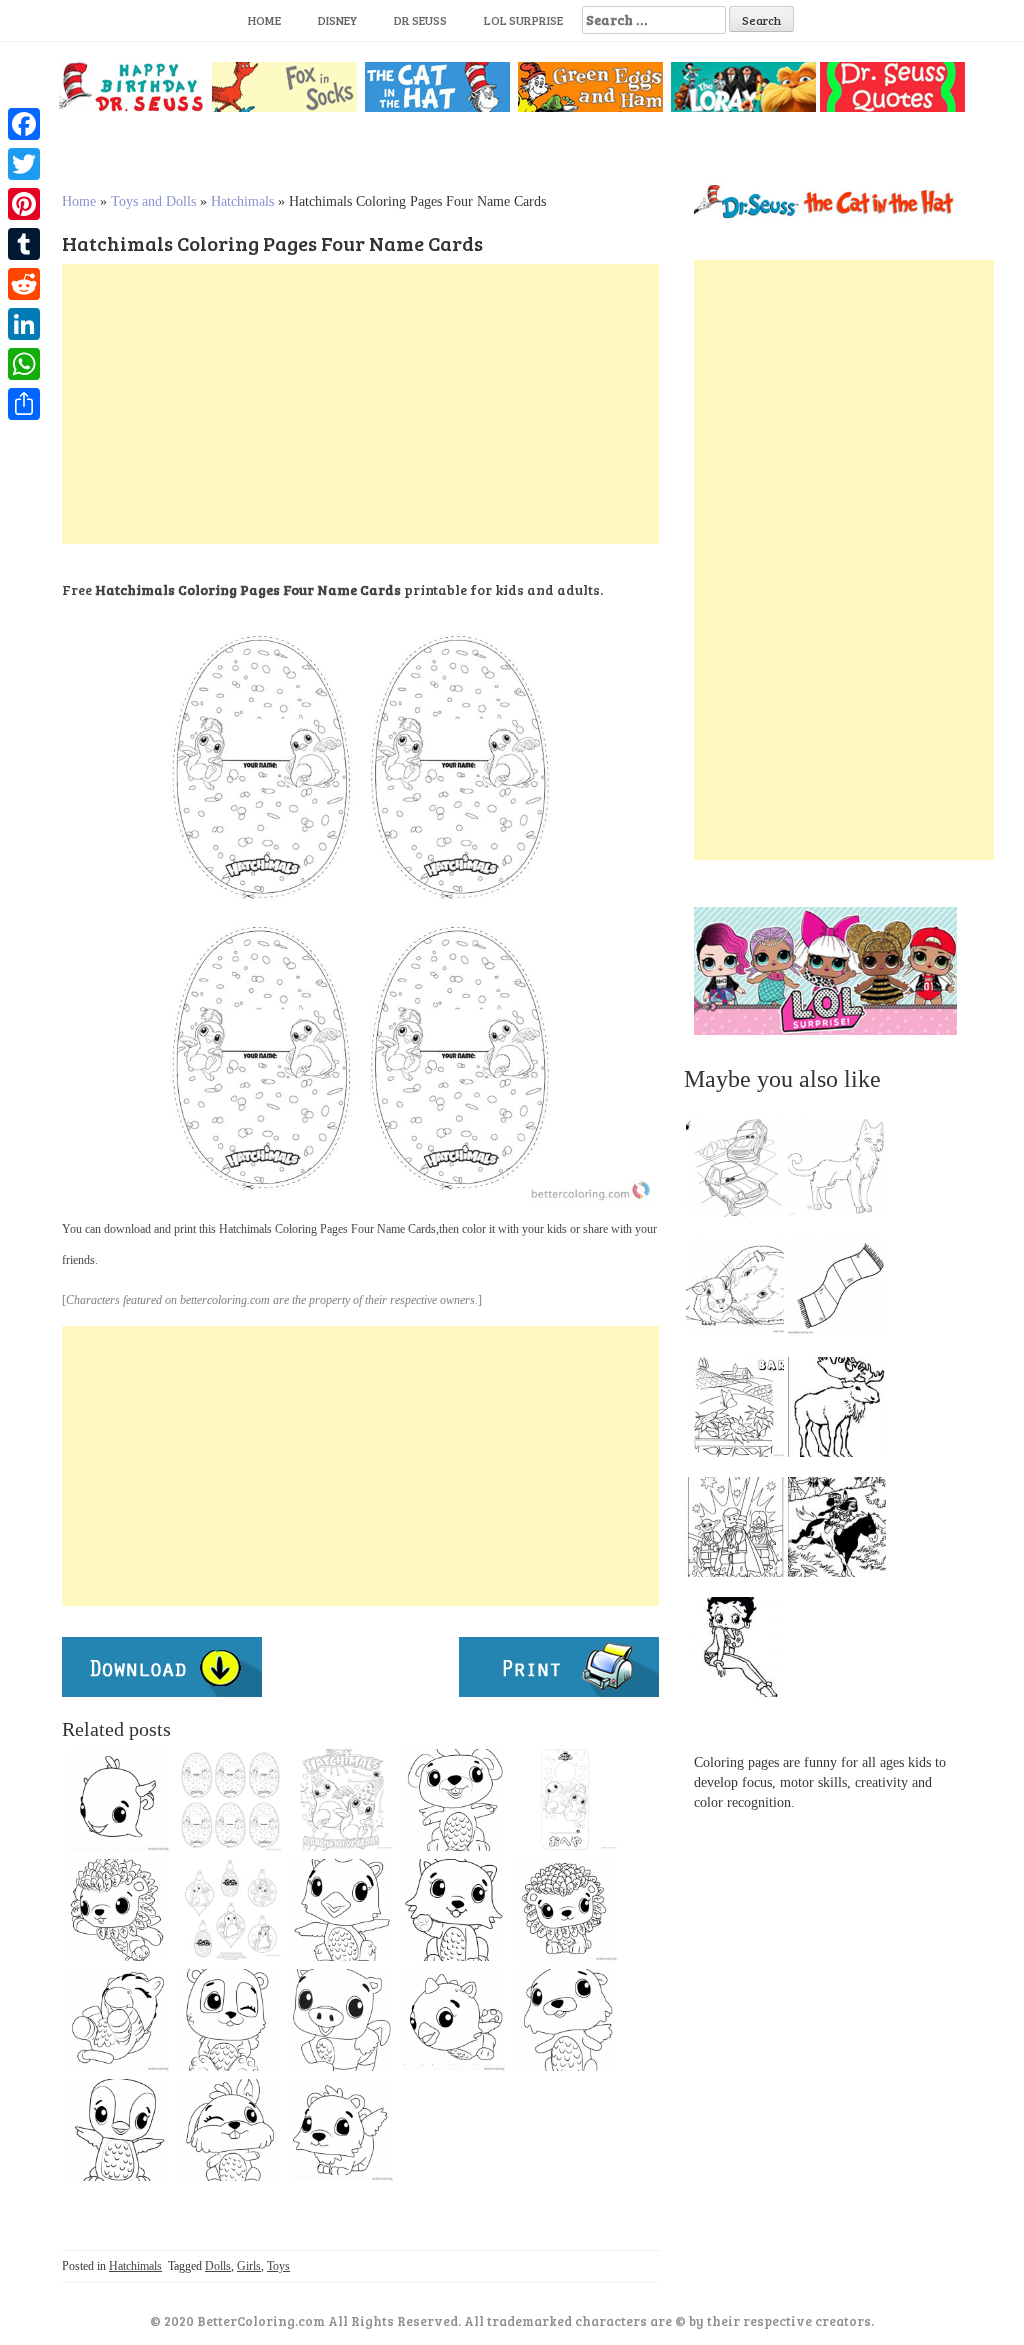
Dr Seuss (420, 20)
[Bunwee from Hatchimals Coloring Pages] (230, 2130)
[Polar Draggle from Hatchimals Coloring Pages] (342, 1910)
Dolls (218, 2266)
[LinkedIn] (24, 324)
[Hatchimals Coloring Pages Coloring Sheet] (566, 1800)
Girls (249, 2266)
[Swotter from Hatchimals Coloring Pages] (566, 2020)
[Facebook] (24, 124)
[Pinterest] (24, 204)
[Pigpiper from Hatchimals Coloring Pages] (342, 2020)
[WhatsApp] (24, 364)
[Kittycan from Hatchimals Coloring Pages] (454, 1910)
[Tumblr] (24, 244)
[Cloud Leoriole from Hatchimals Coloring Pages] (118, 1910)
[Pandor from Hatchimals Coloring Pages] (230, 2020)
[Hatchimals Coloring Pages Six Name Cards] (230, 1800)
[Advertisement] (360, 404)
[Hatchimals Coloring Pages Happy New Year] (342, 1800)
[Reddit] (24, 284)
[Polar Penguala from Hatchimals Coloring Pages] (118, 2130)
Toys (278, 2266)
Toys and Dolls (153, 201)
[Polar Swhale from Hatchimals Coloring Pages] (118, 1800)
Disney (337, 20)
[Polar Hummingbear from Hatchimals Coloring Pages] (342, 2130)
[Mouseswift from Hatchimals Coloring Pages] (454, 1800)
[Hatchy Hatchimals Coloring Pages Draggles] (230, 1910)
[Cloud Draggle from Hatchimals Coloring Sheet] (454, 2020)
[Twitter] (24, 164)
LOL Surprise (523, 20)
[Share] (24, 404)
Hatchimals (242, 201)
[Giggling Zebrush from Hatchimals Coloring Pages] (118, 2020)
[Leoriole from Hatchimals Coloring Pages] (566, 1910)
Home (264, 20)
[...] (741, 1172)
